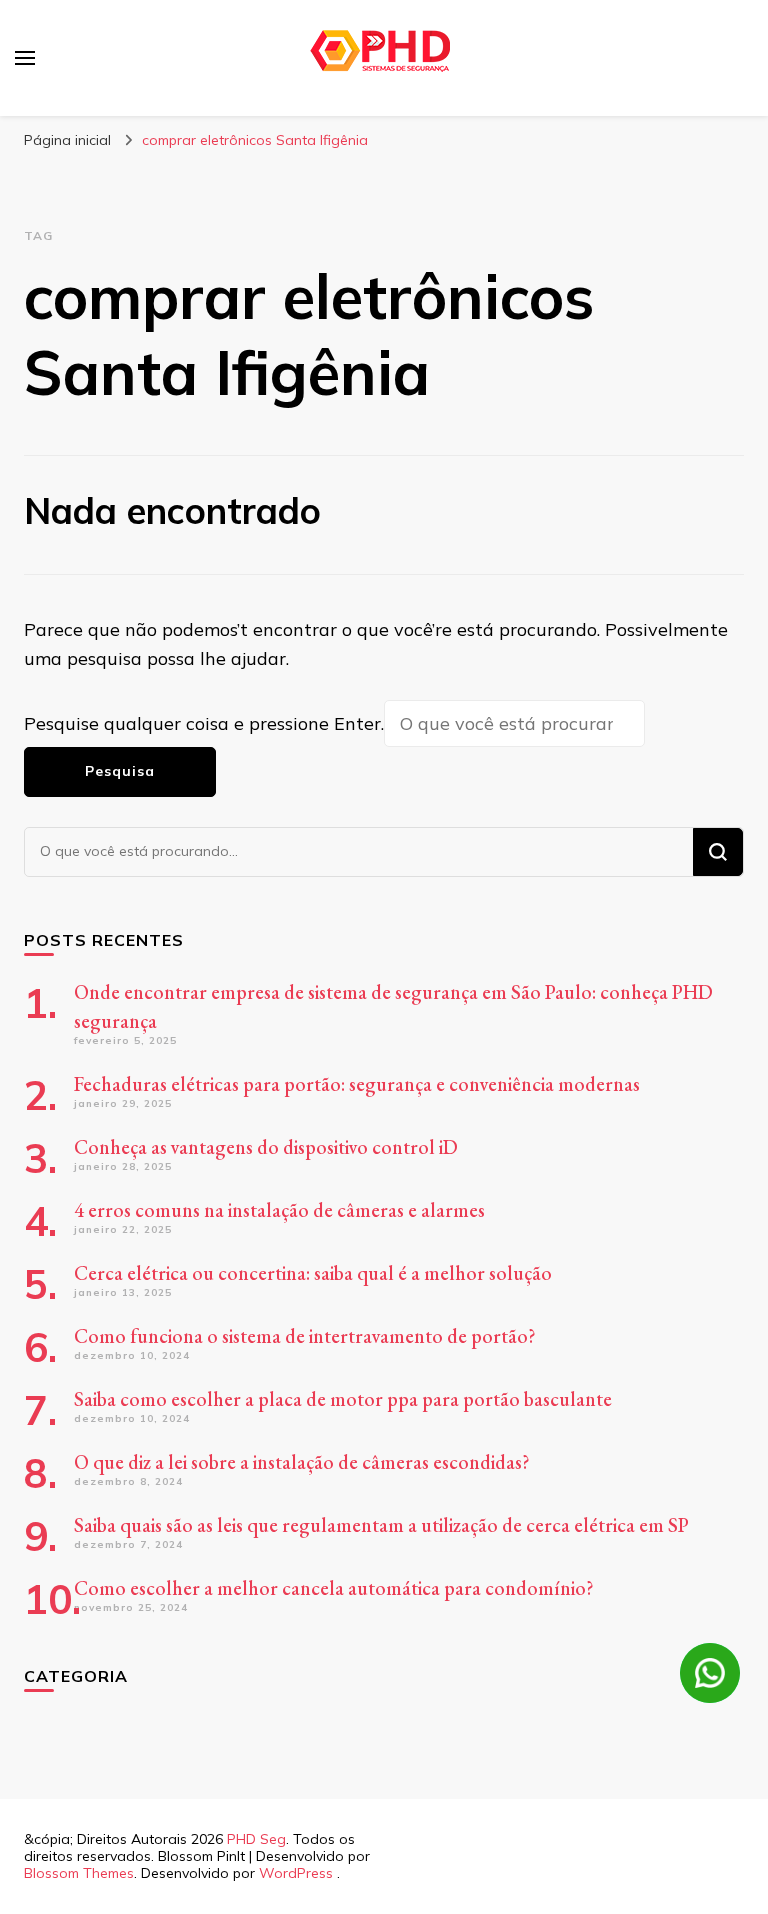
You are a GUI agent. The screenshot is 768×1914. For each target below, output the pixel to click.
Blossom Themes (79, 1873)
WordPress (296, 1873)
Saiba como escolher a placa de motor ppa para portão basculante (343, 1399)
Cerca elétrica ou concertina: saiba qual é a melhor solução (313, 1273)
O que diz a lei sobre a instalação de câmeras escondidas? (302, 1462)
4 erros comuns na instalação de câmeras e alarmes (279, 1210)
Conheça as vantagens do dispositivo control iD (266, 1147)
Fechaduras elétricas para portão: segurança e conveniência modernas (357, 1084)
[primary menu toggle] (25, 58)
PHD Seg (256, 1839)
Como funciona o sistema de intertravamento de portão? (305, 1336)
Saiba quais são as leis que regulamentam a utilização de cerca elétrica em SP (381, 1525)
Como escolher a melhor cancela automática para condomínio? (334, 1588)
